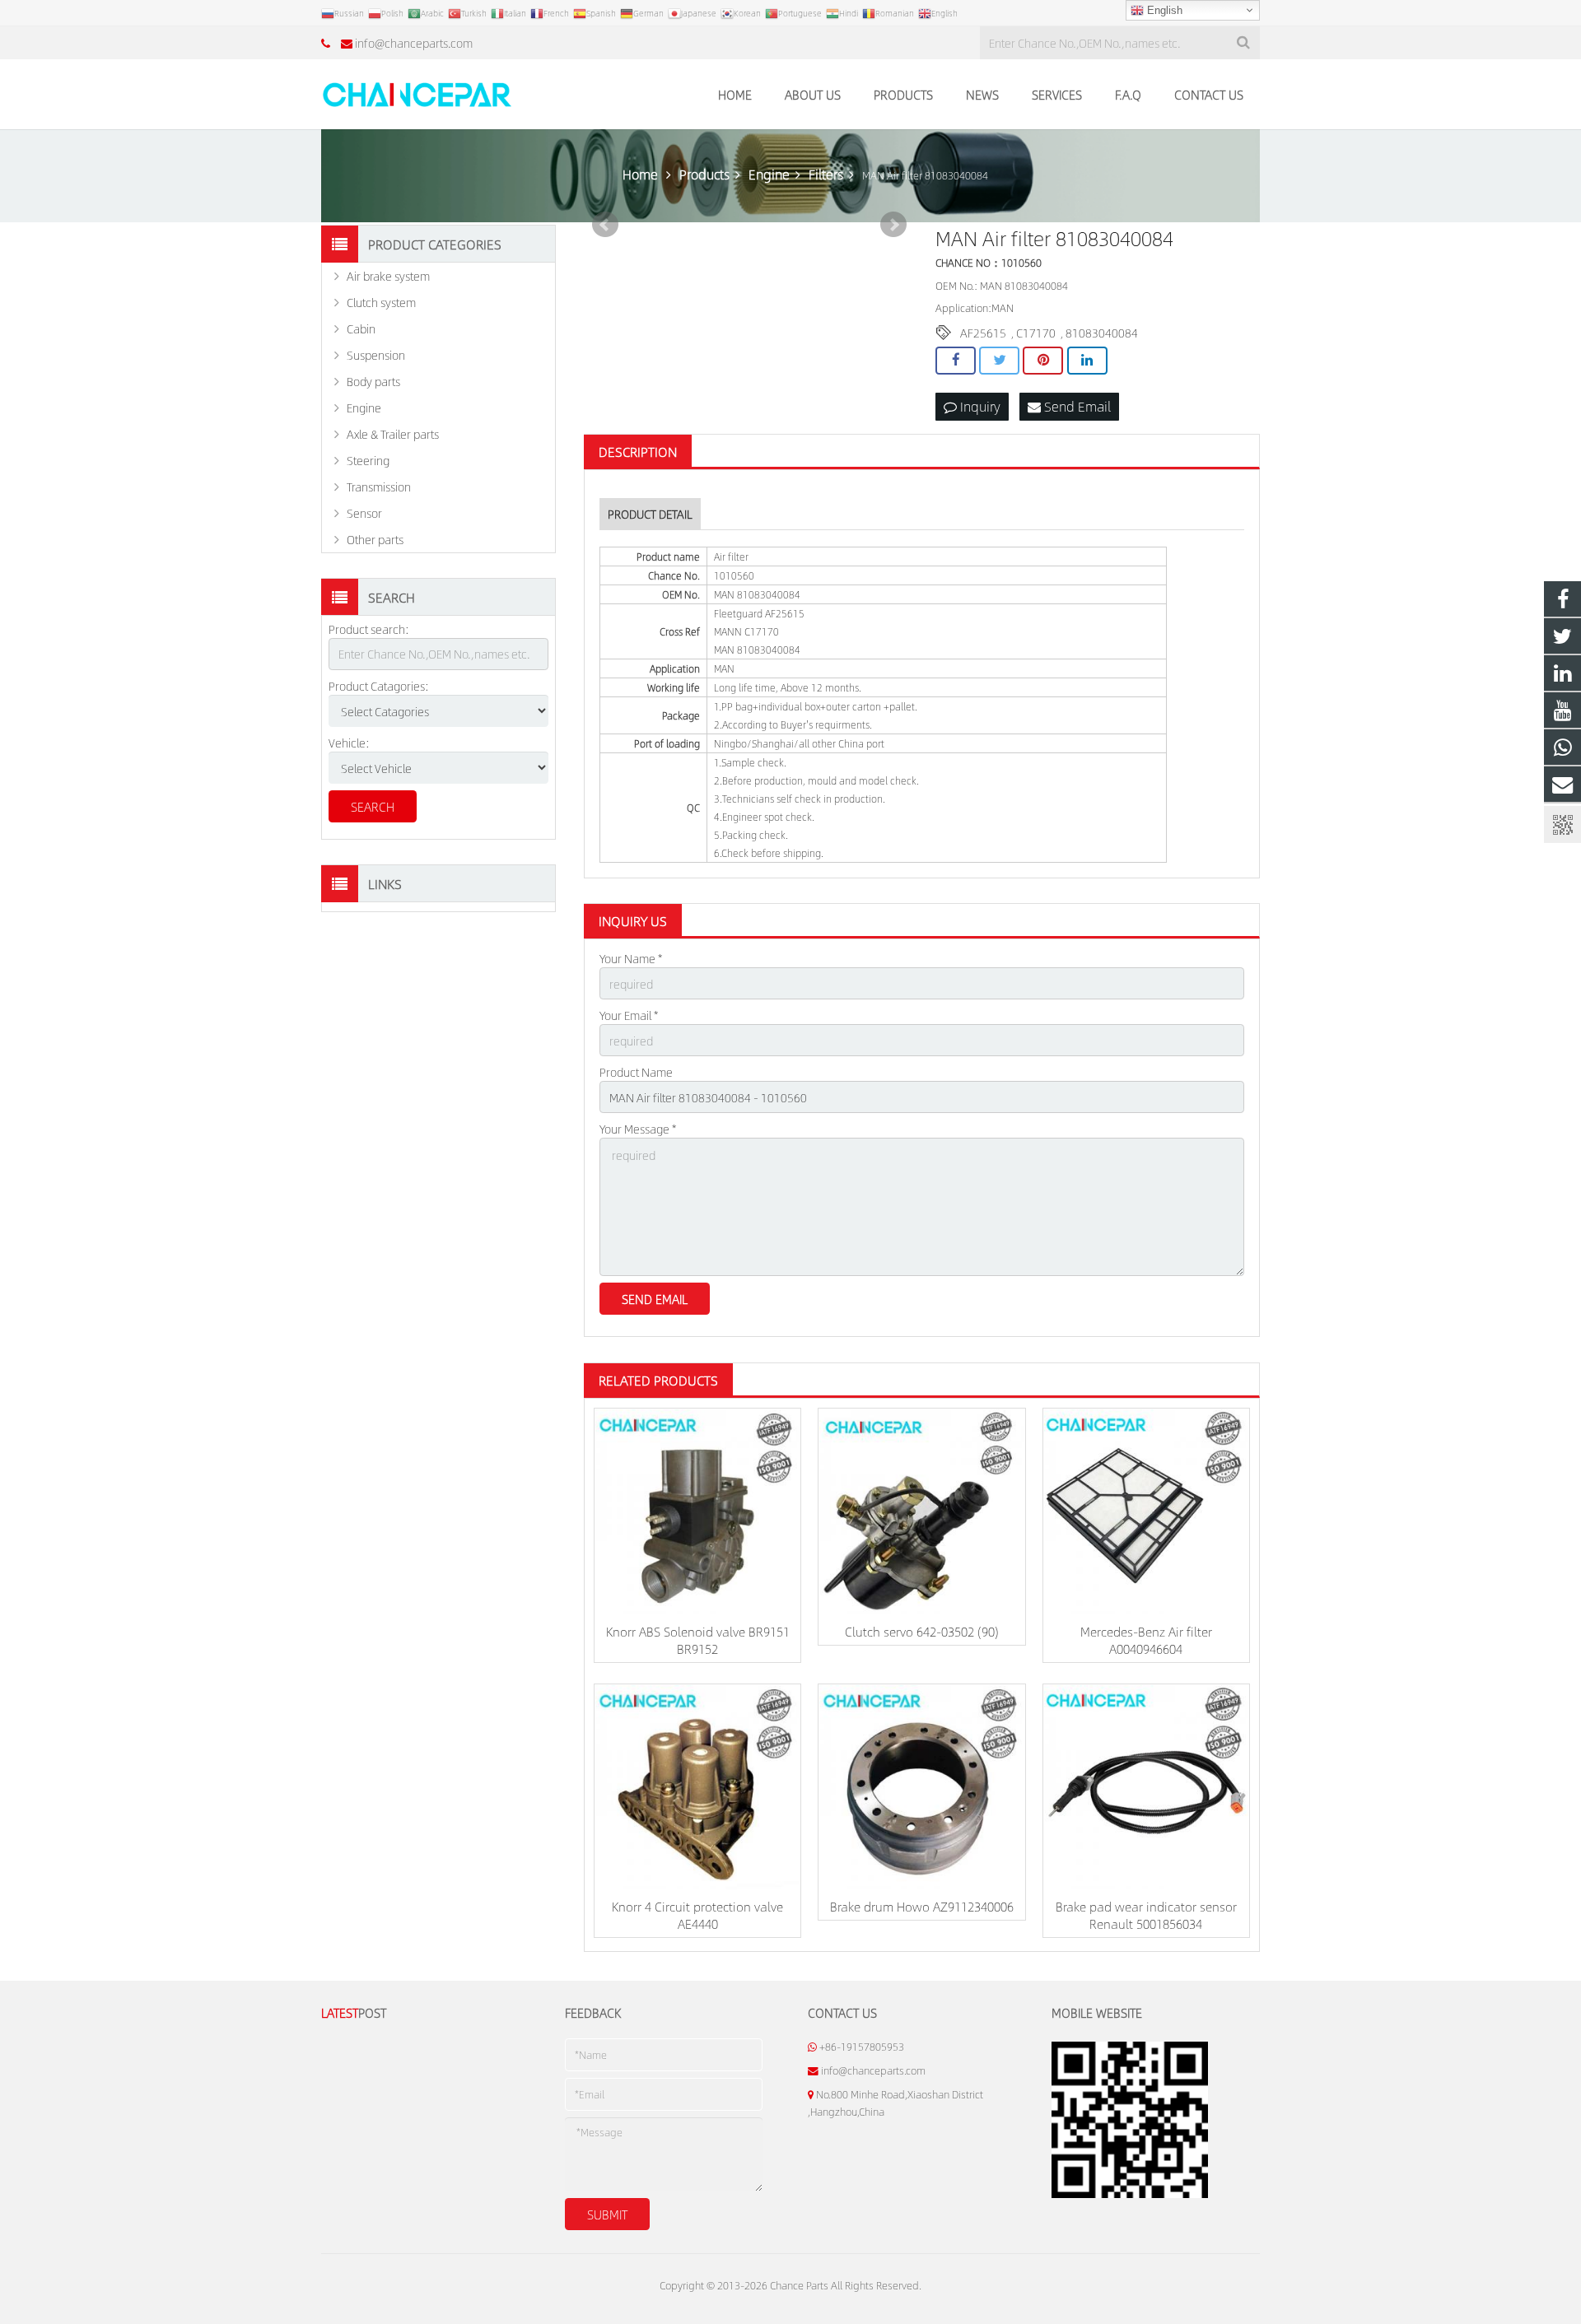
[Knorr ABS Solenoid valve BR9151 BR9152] (697, 1511)
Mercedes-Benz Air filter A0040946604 (1146, 1640)
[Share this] (956, 361)
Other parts (375, 539)
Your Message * (638, 1129)
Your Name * (631, 958)
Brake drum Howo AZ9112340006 (922, 1906)
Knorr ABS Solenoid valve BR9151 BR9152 (698, 1640)
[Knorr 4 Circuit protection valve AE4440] (697, 1787)
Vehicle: (349, 743)
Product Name (636, 1072)
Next (893, 225)
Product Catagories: (379, 686)
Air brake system (388, 276)
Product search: (369, 629)
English (1163, 10)
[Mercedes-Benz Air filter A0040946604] (1146, 1511)
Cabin (361, 328)
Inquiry (979, 406)
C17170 (1036, 333)
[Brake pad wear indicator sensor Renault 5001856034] (1146, 1787)
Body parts (373, 381)
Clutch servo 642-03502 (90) (922, 1631)
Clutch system (381, 302)
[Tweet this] (999, 361)
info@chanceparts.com (414, 43)
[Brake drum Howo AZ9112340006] (921, 1787)
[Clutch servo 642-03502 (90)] (921, 1511)
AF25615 (983, 333)
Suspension (376, 355)
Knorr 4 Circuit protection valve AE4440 (697, 1915)
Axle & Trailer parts (393, 434)
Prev (605, 225)
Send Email (1076, 406)
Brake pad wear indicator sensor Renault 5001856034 (1146, 1915)
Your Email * (629, 1015)
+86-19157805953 (862, 2047)
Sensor (364, 513)
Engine (364, 408)
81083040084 (1102, 333)
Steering (368, 460)
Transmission (379, 487)
